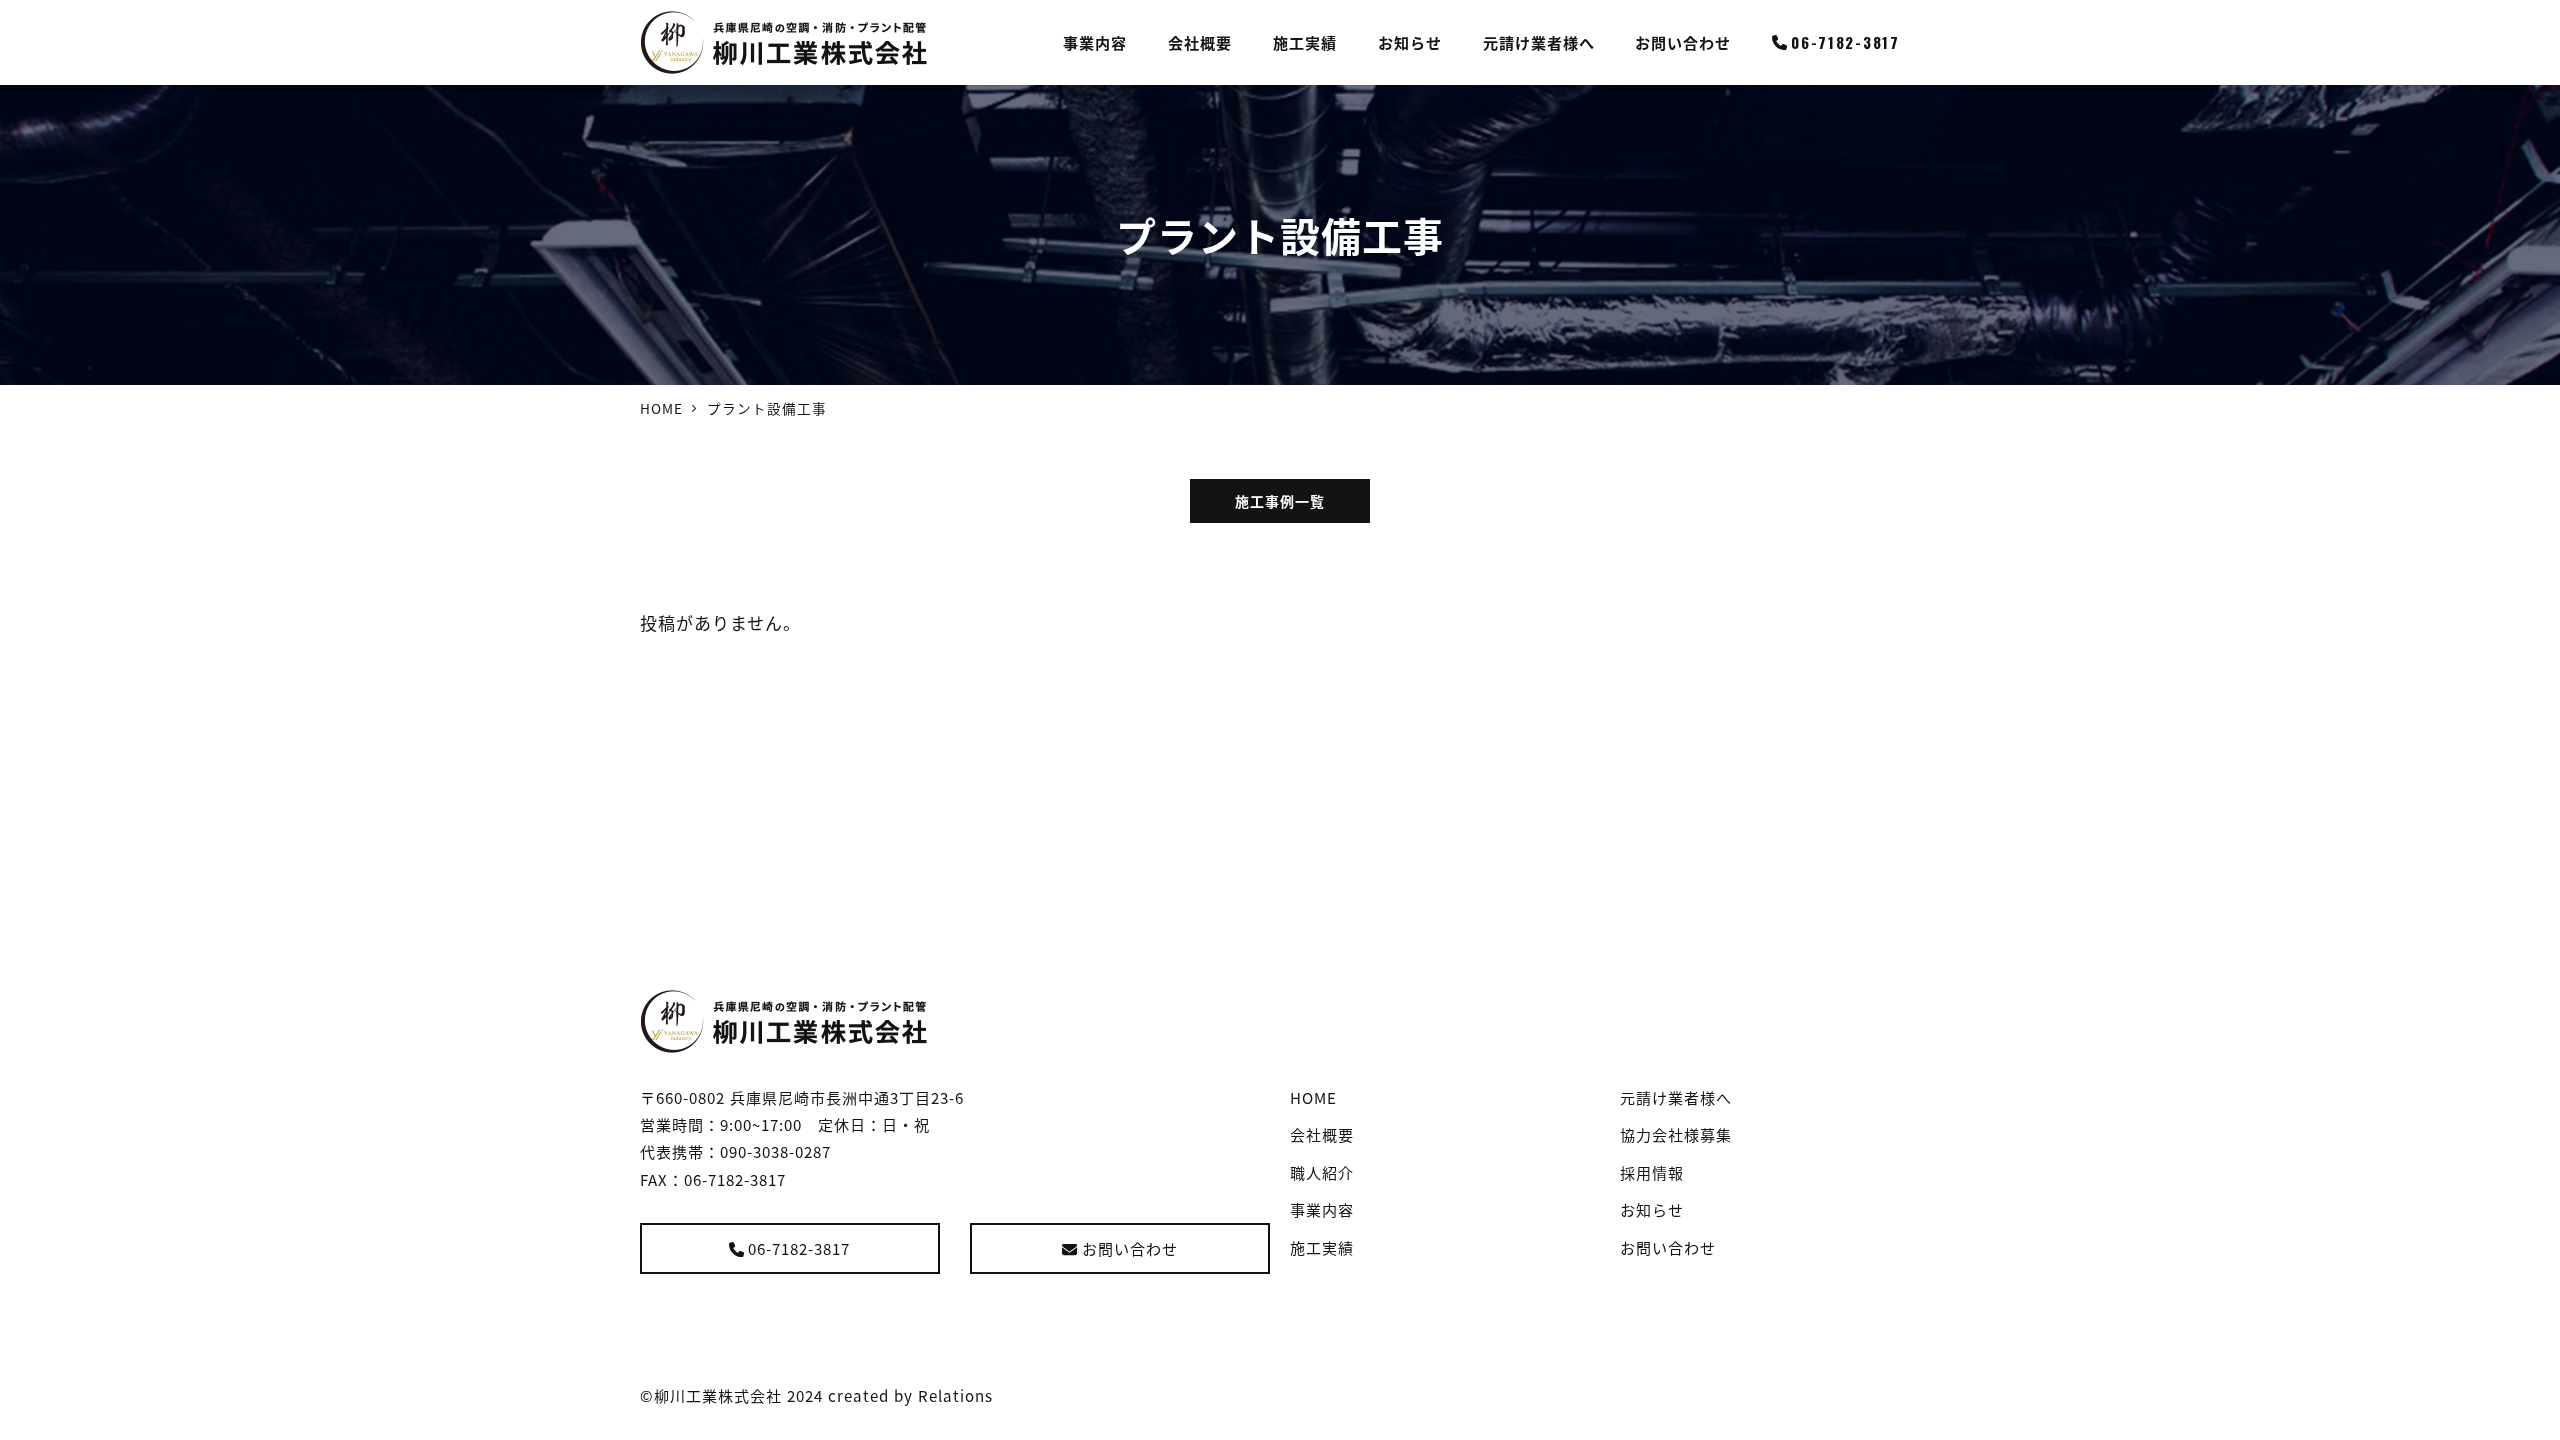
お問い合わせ (1130, 1248)
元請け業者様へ (1676, 1097)
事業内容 (1322, 1209)
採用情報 (1652, 1172)
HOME (1313, 1097)
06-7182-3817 (799, 1248)
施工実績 (1322, 1247)
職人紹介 (1322, 1172)
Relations (955, 1395)
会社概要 (1322, 1134)
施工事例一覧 (1280, 501)
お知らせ (1652, 1209)
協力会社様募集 (1676, 1134)
